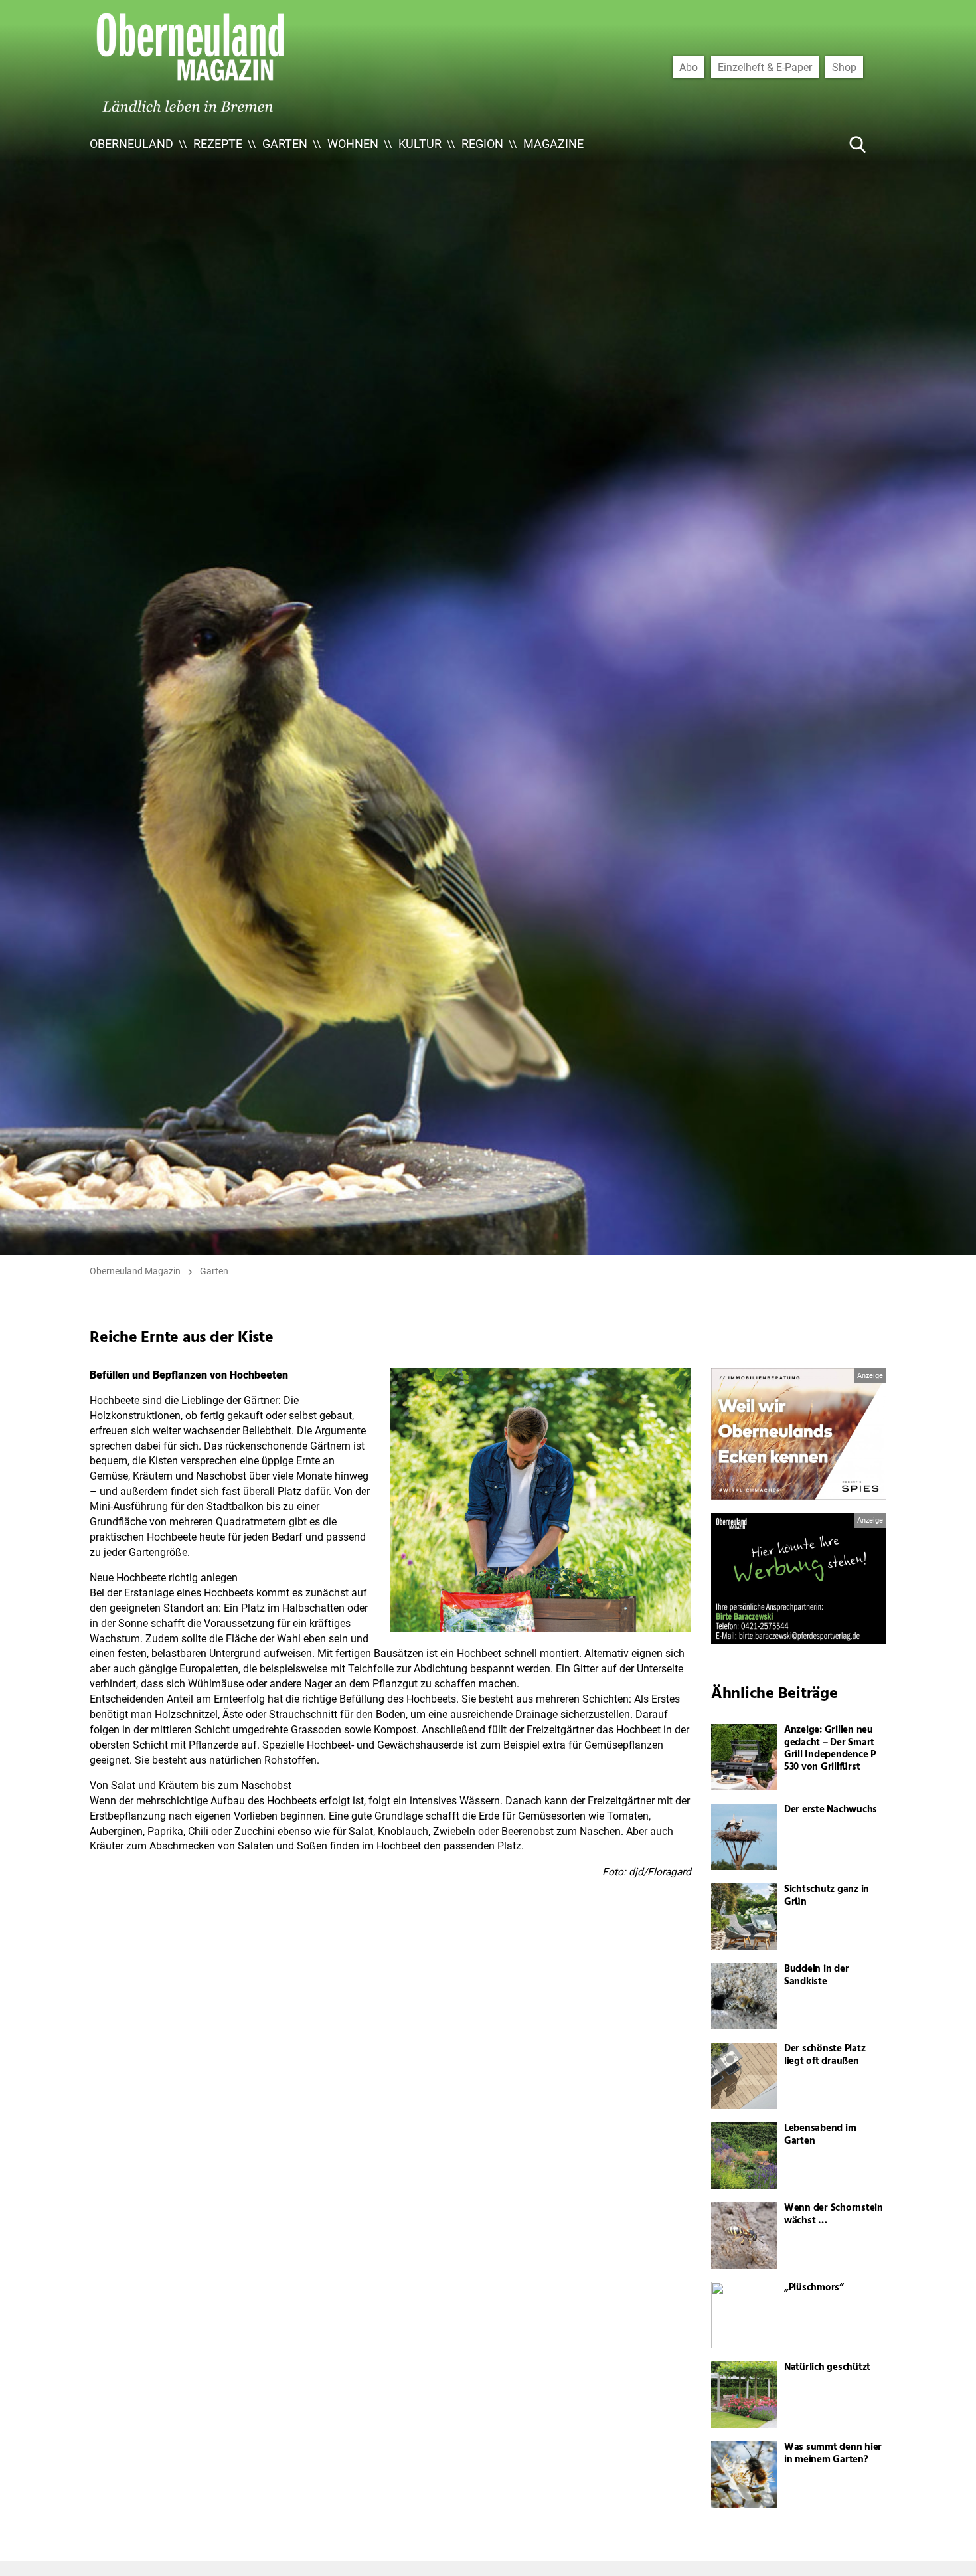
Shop (844, 67)
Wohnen (353, 144)
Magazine (553, 144)
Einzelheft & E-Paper (765, 67)
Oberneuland (131, 144)
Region (482, 144)
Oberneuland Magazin (135, 1271)
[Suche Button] (858, 144)
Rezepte (218, 144)
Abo (689, 67)
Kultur (420, 144)
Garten (285, 144)
